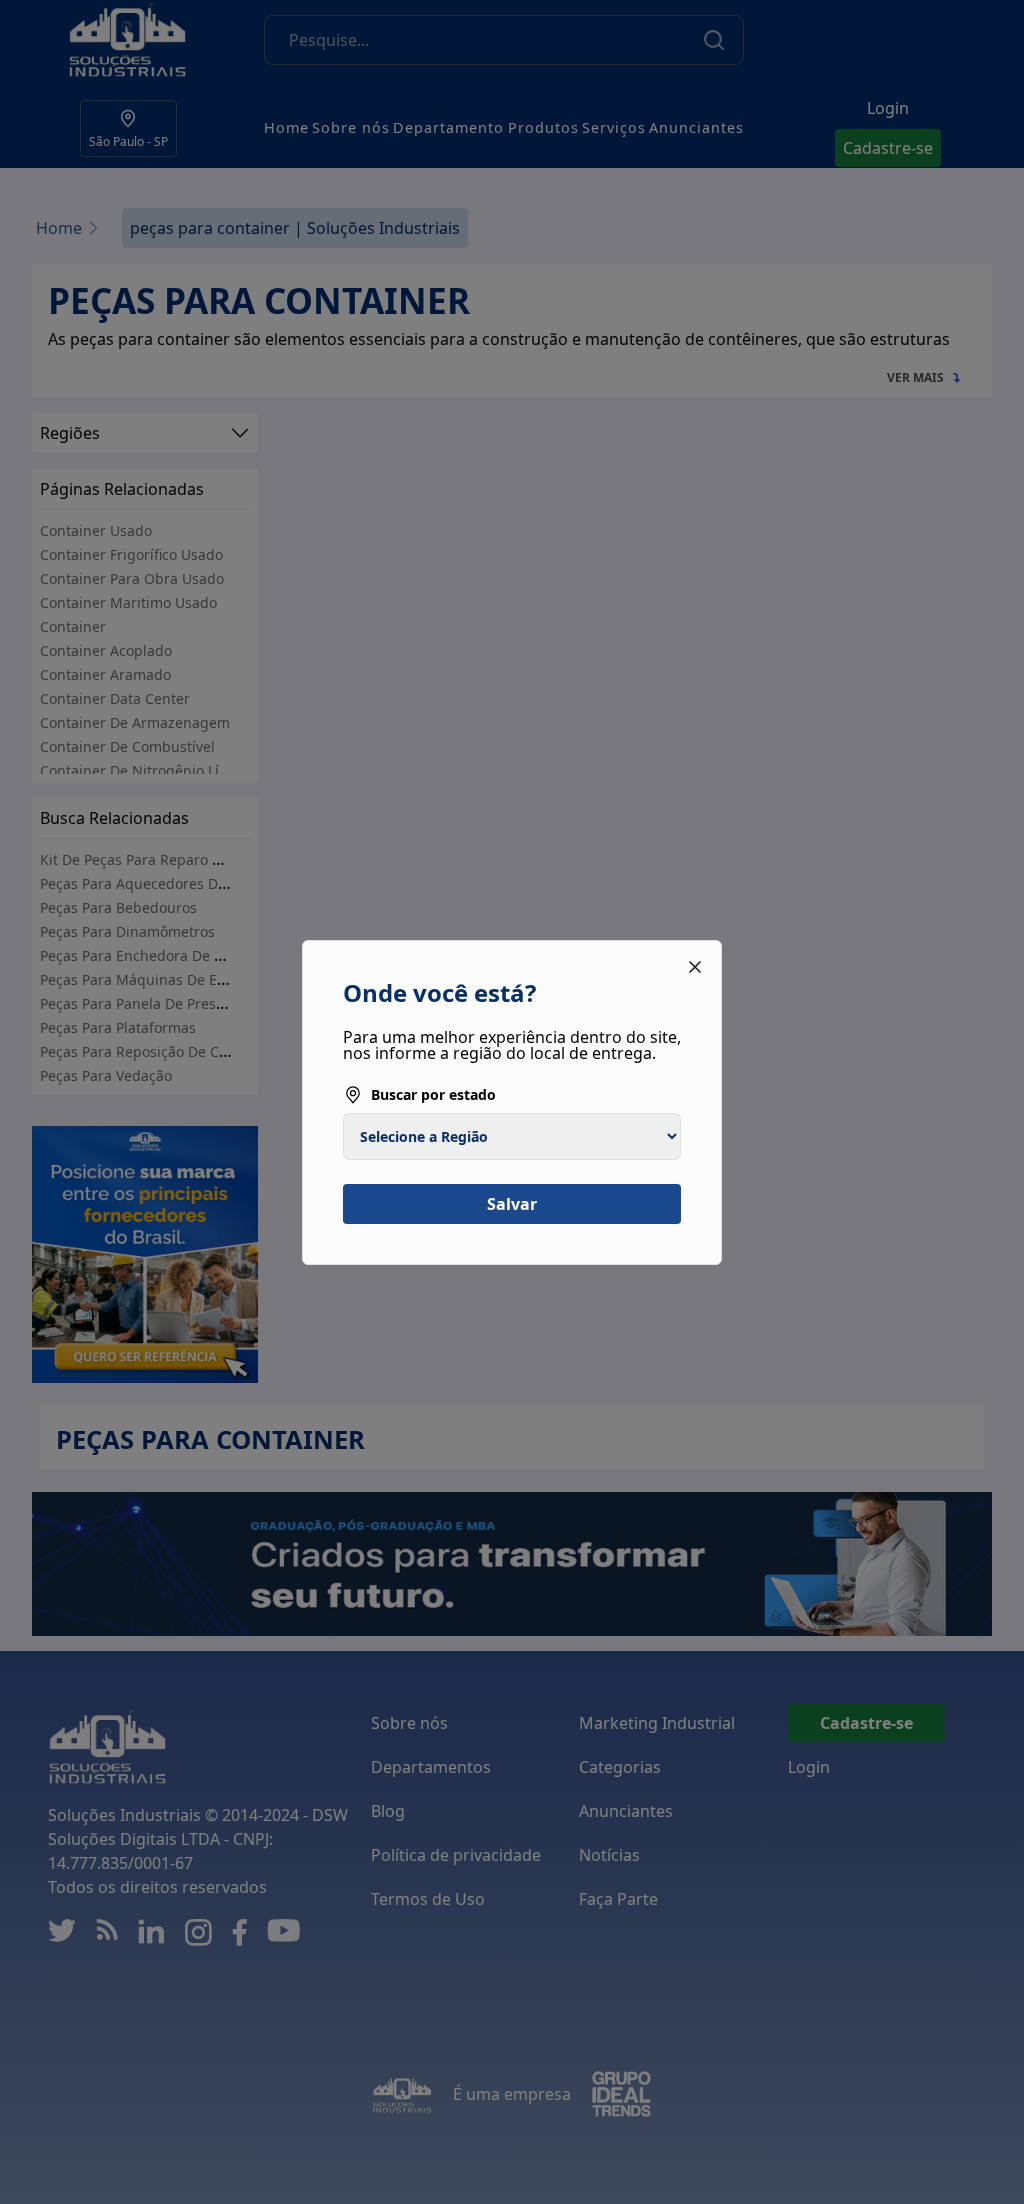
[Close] (695, 967)
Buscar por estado (433, 1094)
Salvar (512, 1204)
